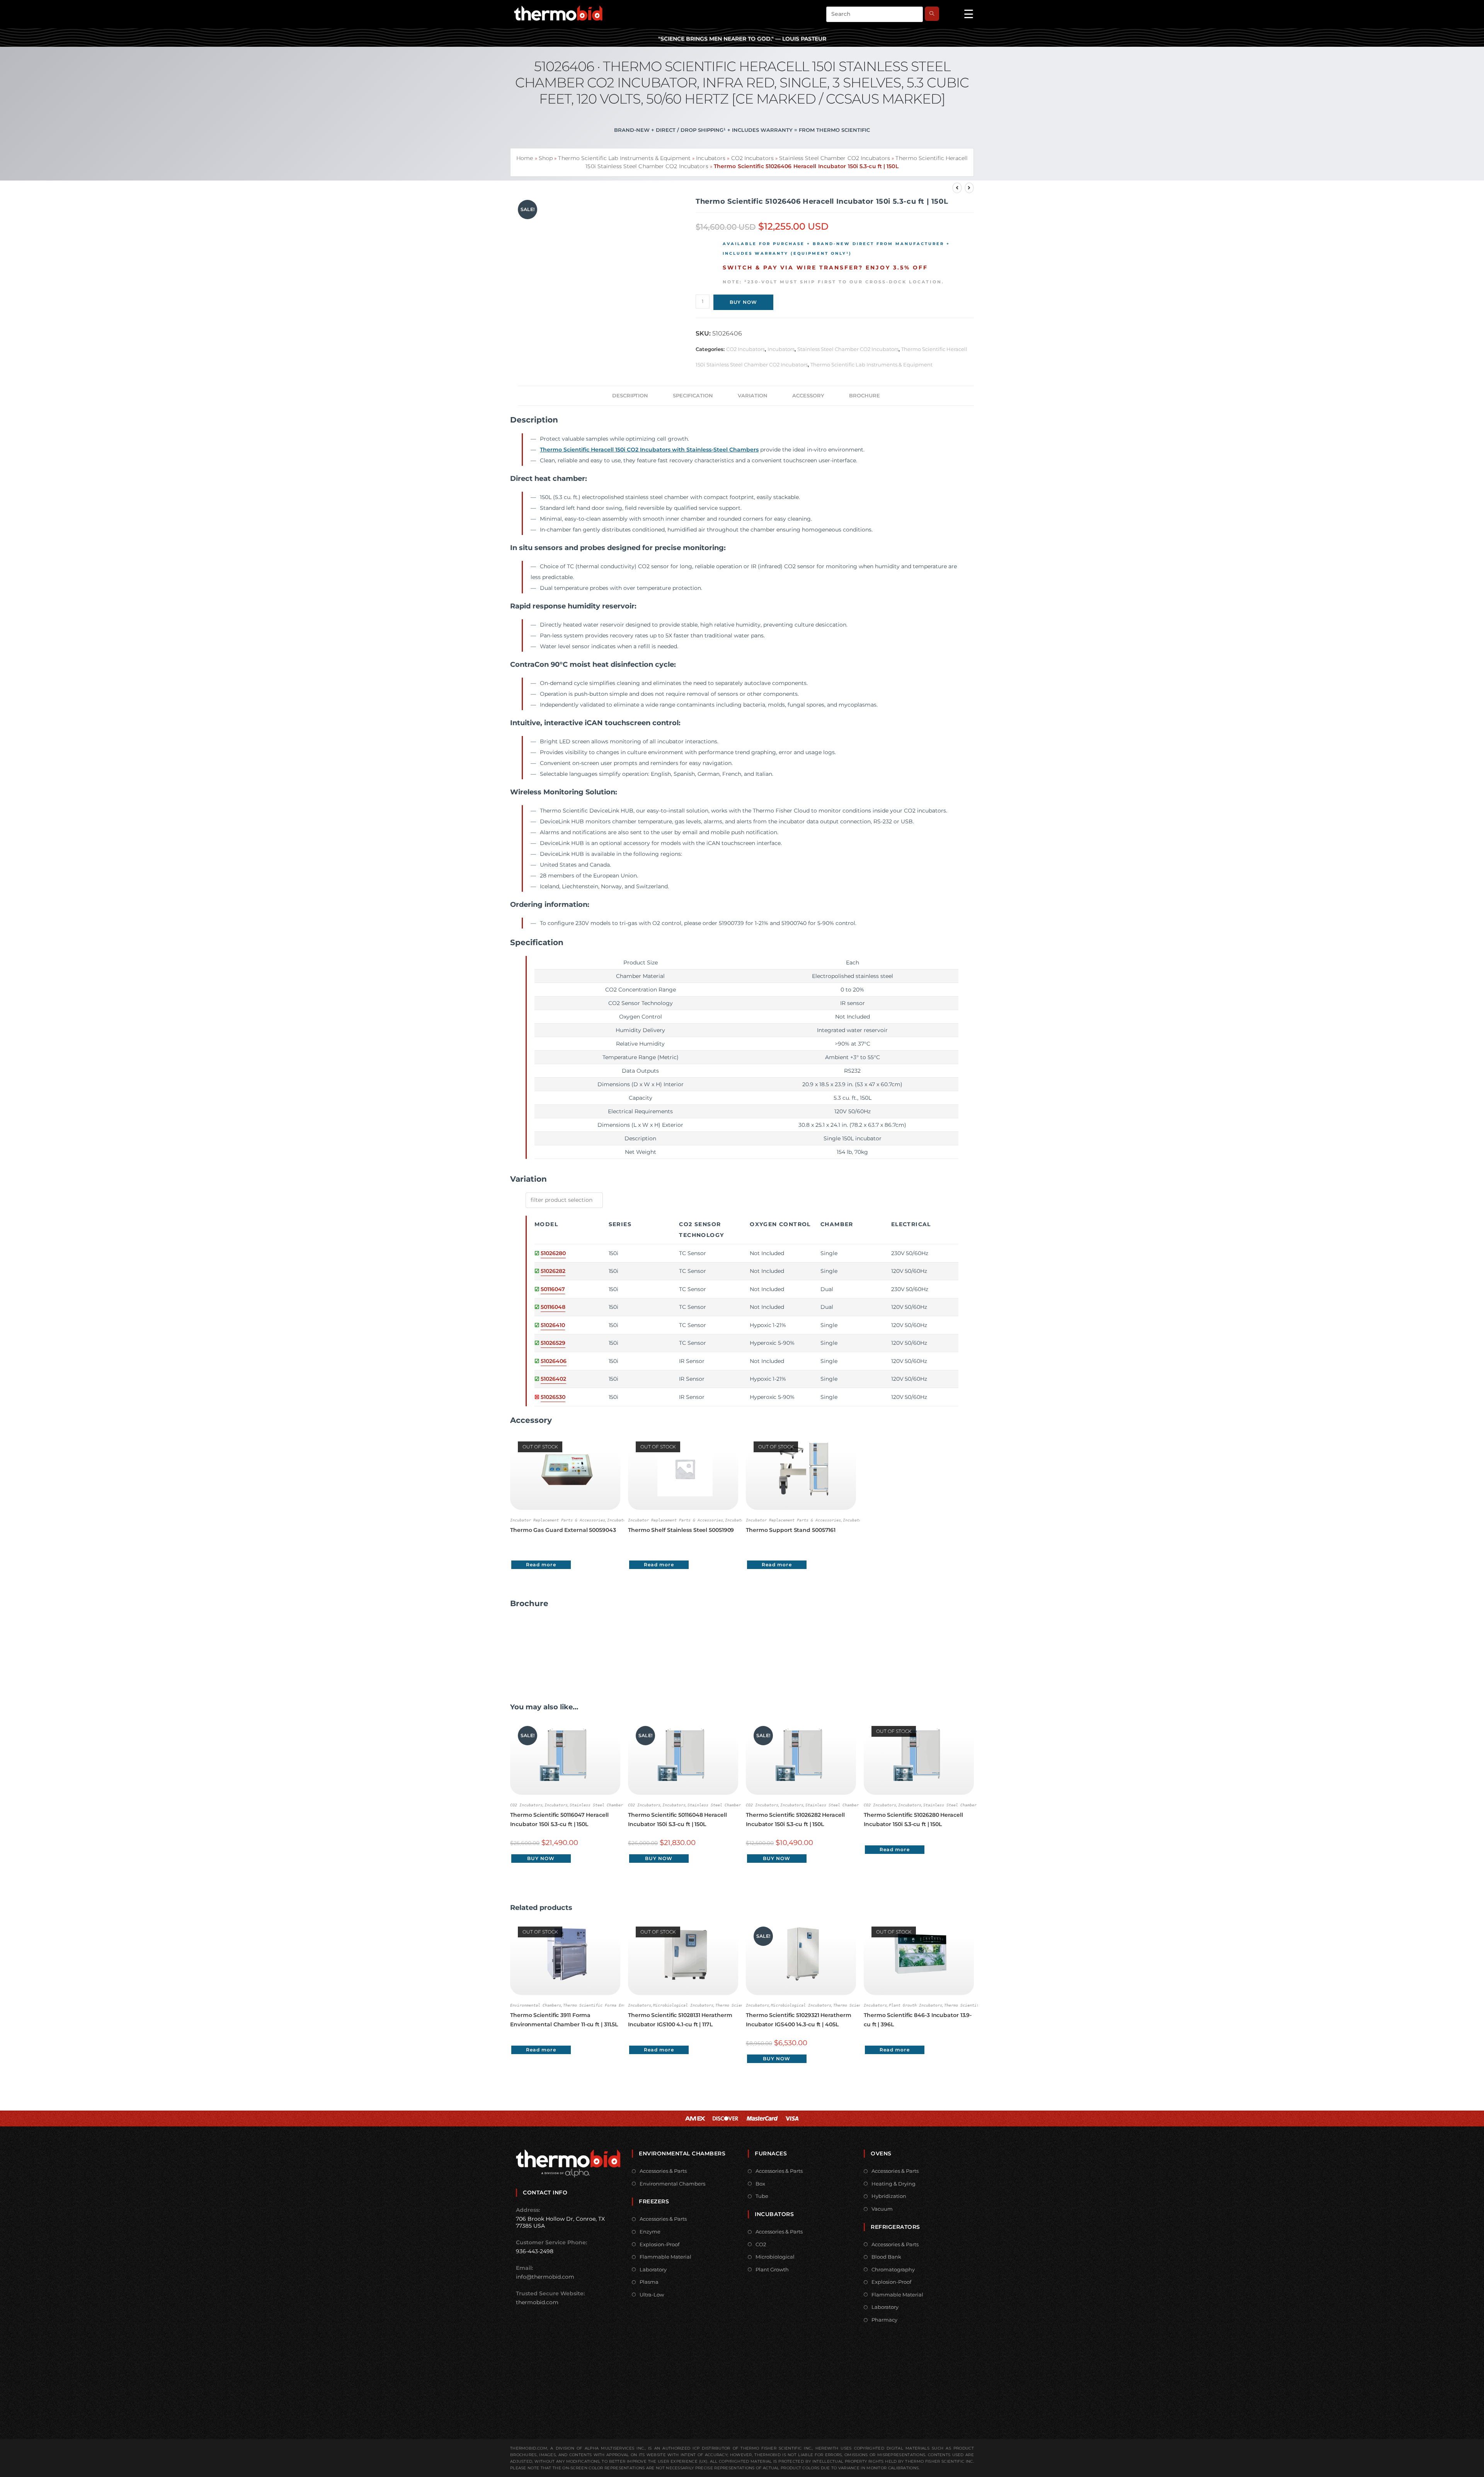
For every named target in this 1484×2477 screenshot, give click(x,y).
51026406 (553, 1361)
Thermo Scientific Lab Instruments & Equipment (624, 158)
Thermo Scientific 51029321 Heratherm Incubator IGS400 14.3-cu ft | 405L (798, 2020)
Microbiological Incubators (683, 2005)
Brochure (865, 396)
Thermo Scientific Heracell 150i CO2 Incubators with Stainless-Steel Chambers (649, 450)
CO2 (761, 2244)
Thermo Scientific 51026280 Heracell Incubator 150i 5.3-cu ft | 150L (913, 1819)
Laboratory (653, 2269)
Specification (693, 396)
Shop (546, 158)
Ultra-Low (652, 2295)
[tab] (630, 396)
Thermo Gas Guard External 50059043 (563, 1530)
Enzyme (650, 2232)
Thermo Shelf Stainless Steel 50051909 (681, 1530)
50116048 (553, 1307)
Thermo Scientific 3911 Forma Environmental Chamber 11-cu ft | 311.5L (564, 2020)
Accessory (808, 396)
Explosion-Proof (659, 2244)
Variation (753, 396)
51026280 (553, 1253)
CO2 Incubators (752, 158)
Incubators (711, 158)
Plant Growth (772, 2269)
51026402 (553, 1379)
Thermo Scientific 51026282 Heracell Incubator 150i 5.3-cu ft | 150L (795, 1819)
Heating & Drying (893, 2184)
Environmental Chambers (536, 2005)
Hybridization (889, 2196)
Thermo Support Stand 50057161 (791, 1530)
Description (630, 396)
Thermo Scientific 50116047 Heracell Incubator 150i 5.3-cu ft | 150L (559, 1819)
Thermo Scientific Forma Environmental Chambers (616, 2005)
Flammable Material (665, 2257)
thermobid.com (537, 2302)
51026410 (553, 1325)
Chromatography (893, 2269)
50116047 (553, 1289)
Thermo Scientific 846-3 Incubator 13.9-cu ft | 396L (918, 2020)
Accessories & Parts (663, 2171)
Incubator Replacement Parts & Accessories (558, 1520)
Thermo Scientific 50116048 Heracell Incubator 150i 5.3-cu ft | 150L (677, 1819)
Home (525, 158)
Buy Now (743, 302)
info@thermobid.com (545, 2277)
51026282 (553, 1271)
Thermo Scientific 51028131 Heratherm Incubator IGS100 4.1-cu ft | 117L (680, 2020)
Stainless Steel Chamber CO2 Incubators (835, 158)
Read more (541, 1565)
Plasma (649, 2282)
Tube (762, 2196)
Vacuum (882, 2209)
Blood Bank (886, 2257)
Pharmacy (884, 2320)
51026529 (553, 1343)
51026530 (553, 1397)
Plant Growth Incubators (916, 2005)
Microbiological (775, 2257)
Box (760, 2184)
